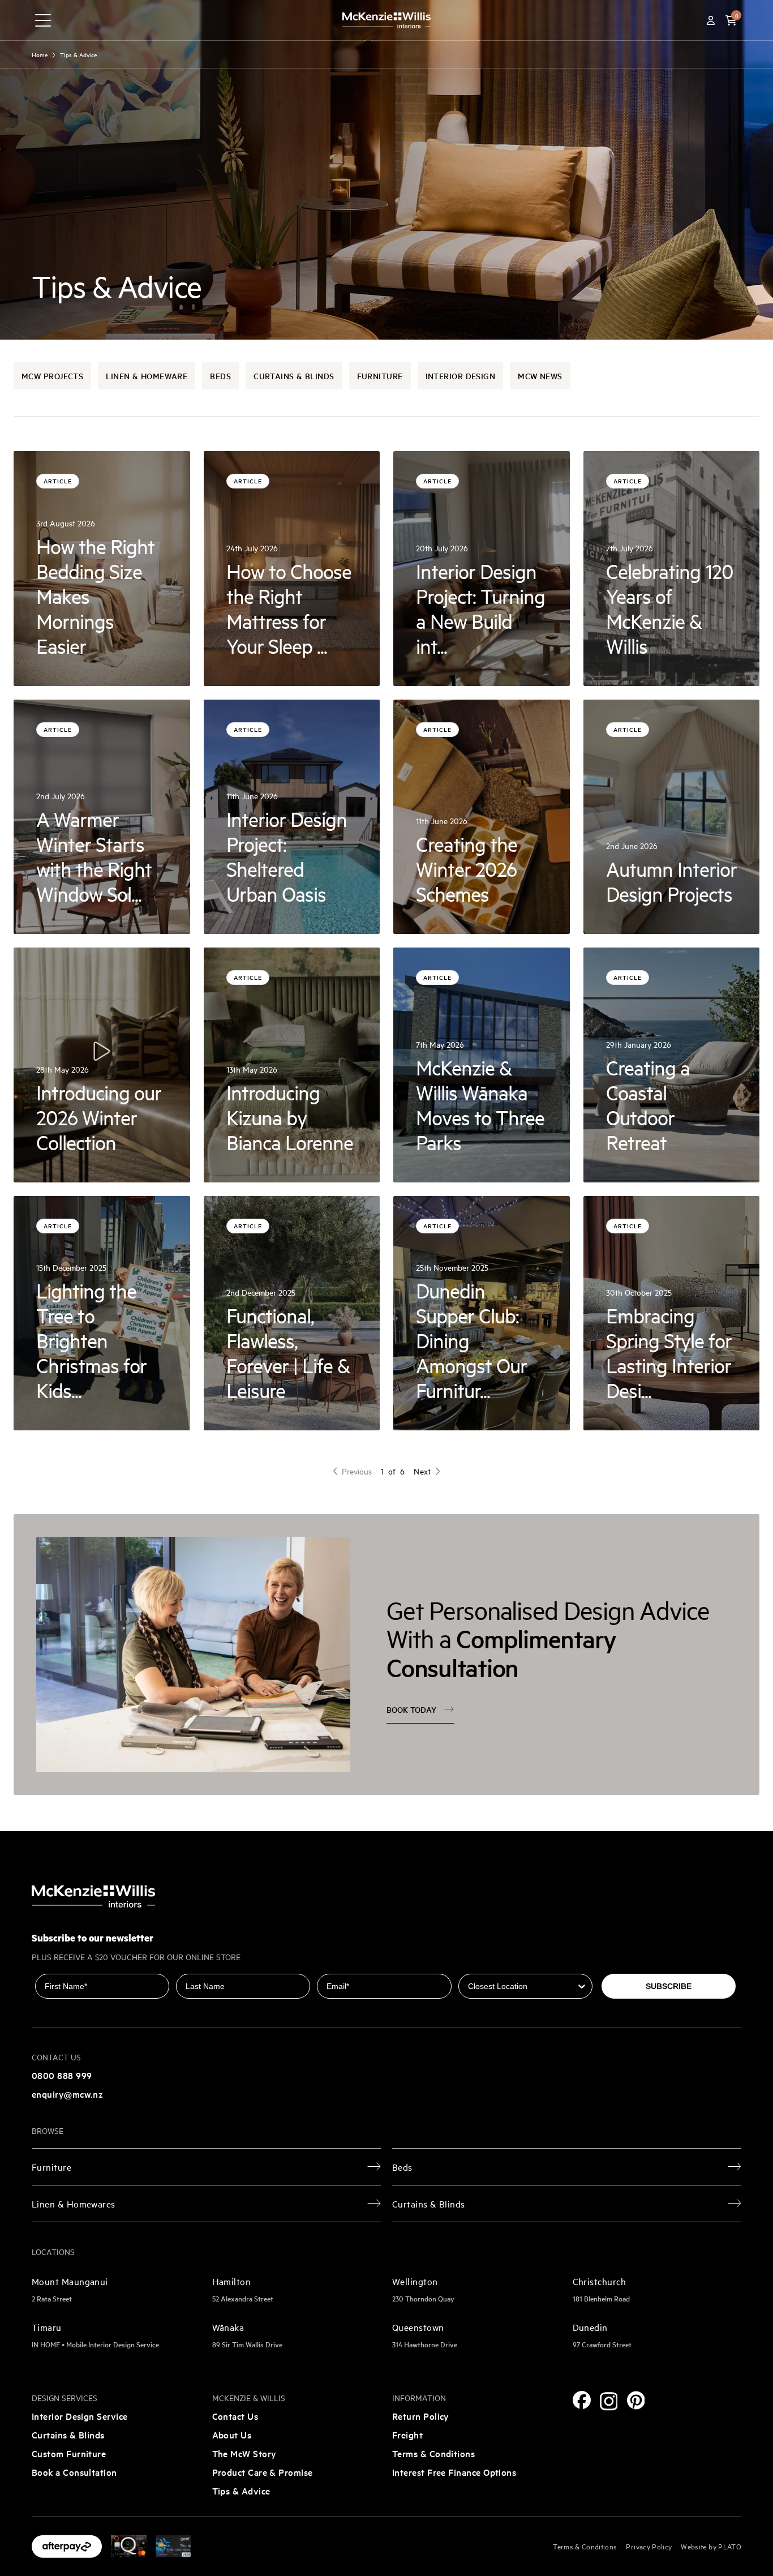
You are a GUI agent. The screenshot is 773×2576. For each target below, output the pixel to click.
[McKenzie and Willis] (386, 20)
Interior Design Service (80, 2416)
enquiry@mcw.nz (67, 2094)
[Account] (711, 20)
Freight (407, 2434)
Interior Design (461, 376)
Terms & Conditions (433, 2453)
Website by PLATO (711, 2546)
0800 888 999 (62, 2075)
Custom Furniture (69, 2453)
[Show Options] (582, 1986)
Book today (411, 1709)
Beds (220, 376)
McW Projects (52, 376)
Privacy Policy (649, 2546)
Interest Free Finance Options (454, 2472)
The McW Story (244, 2453)
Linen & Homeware (147, 376)
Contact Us (235, 2416)
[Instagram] (609, 2401)
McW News (540, 376)
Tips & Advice (241, 2491)
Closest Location (491, 1966)
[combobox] (522, 1986)
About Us (232, 2434)
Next (422, 1471)
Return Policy (421, 2416)
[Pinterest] (636, 2400)
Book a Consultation (74, 2472)
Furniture (380, 376)
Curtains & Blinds (294, 376)
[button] (731, 20)
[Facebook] (582, 2400)
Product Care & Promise (263, 2472)
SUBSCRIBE (669, 1986)
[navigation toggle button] (43, 20)
